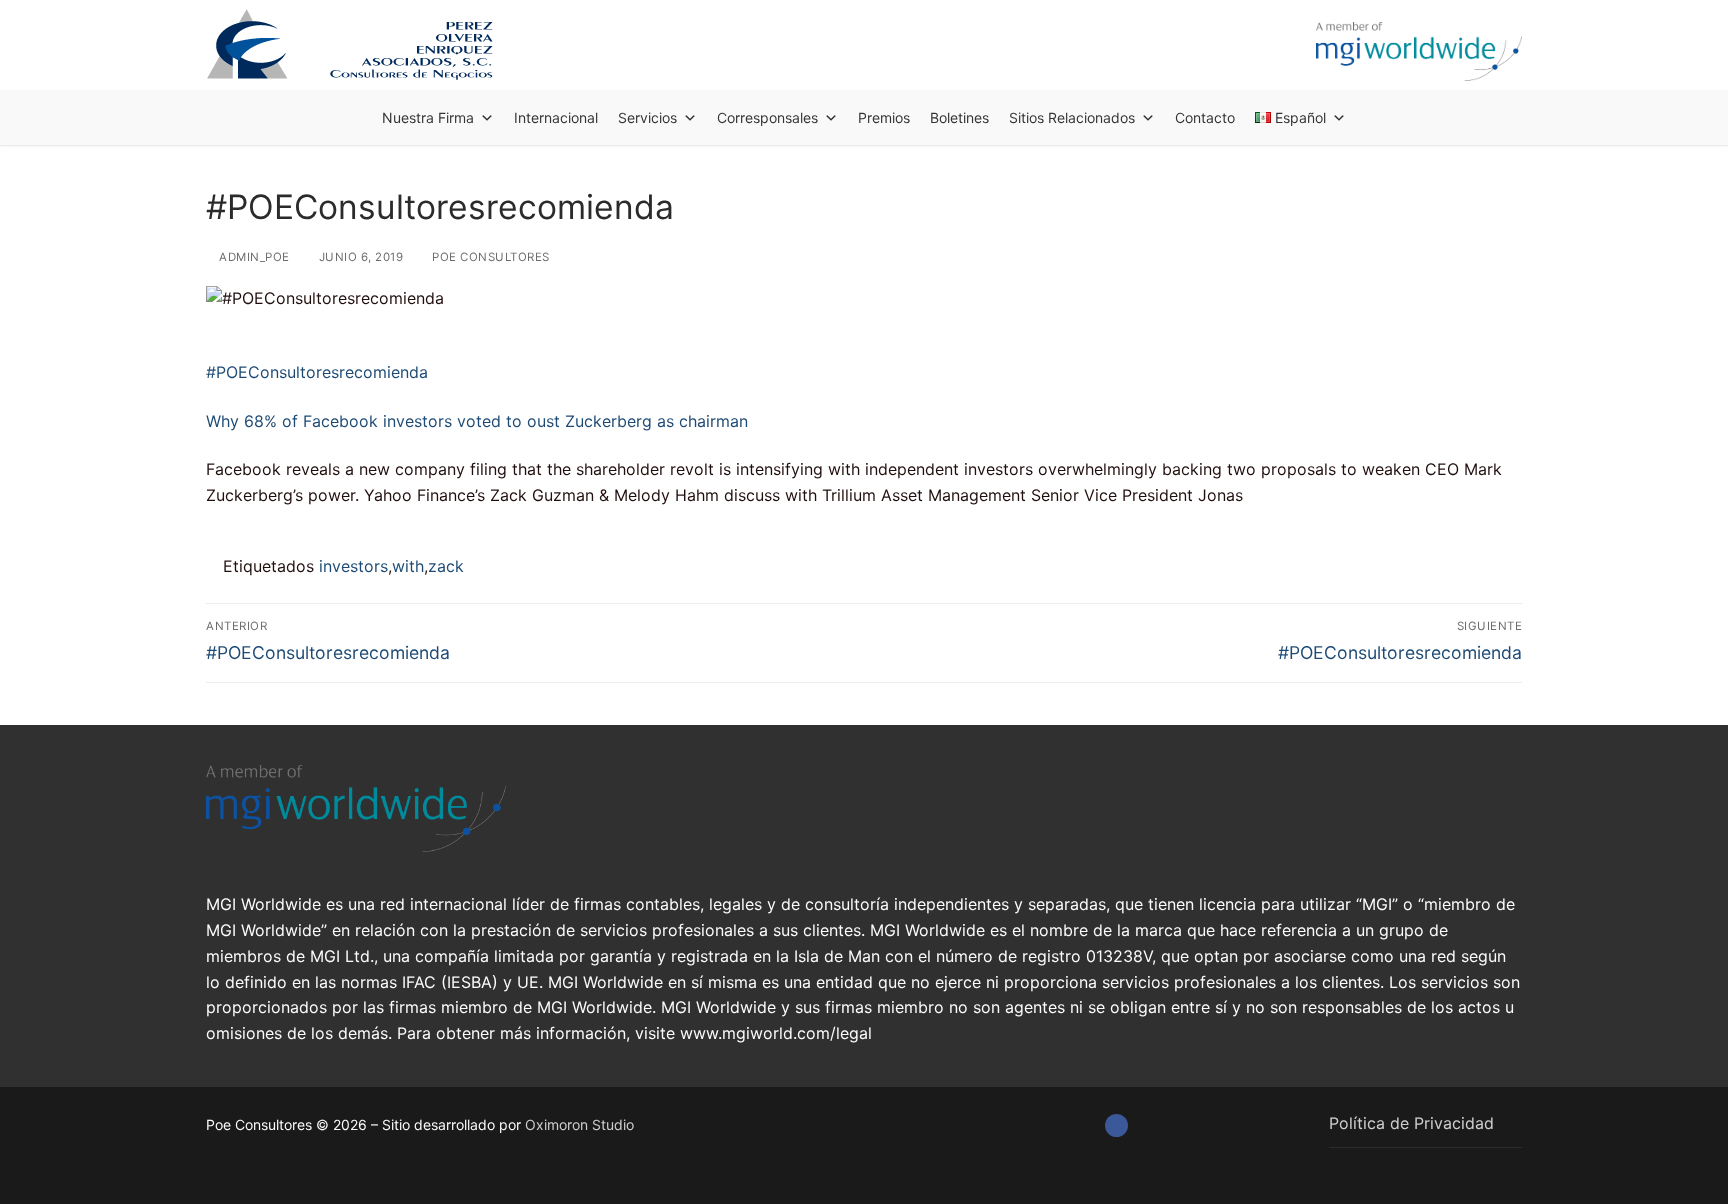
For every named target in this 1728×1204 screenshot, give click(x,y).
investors (353, 566)
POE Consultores (489, 257)
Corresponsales (767, 117)
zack (446, 566)
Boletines (959, 117)
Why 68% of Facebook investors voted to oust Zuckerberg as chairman (477, 421)
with (408, 566)
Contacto (1205, 117)
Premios (884, 117)
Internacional (556, 117)
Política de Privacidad (1411, 1123)
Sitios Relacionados (1072, 117)
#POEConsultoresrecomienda (317, 372)
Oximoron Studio (579, 1124)
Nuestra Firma (428, 117)
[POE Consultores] (1116, 1125)
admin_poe (253, 257)
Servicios (647, 117)
